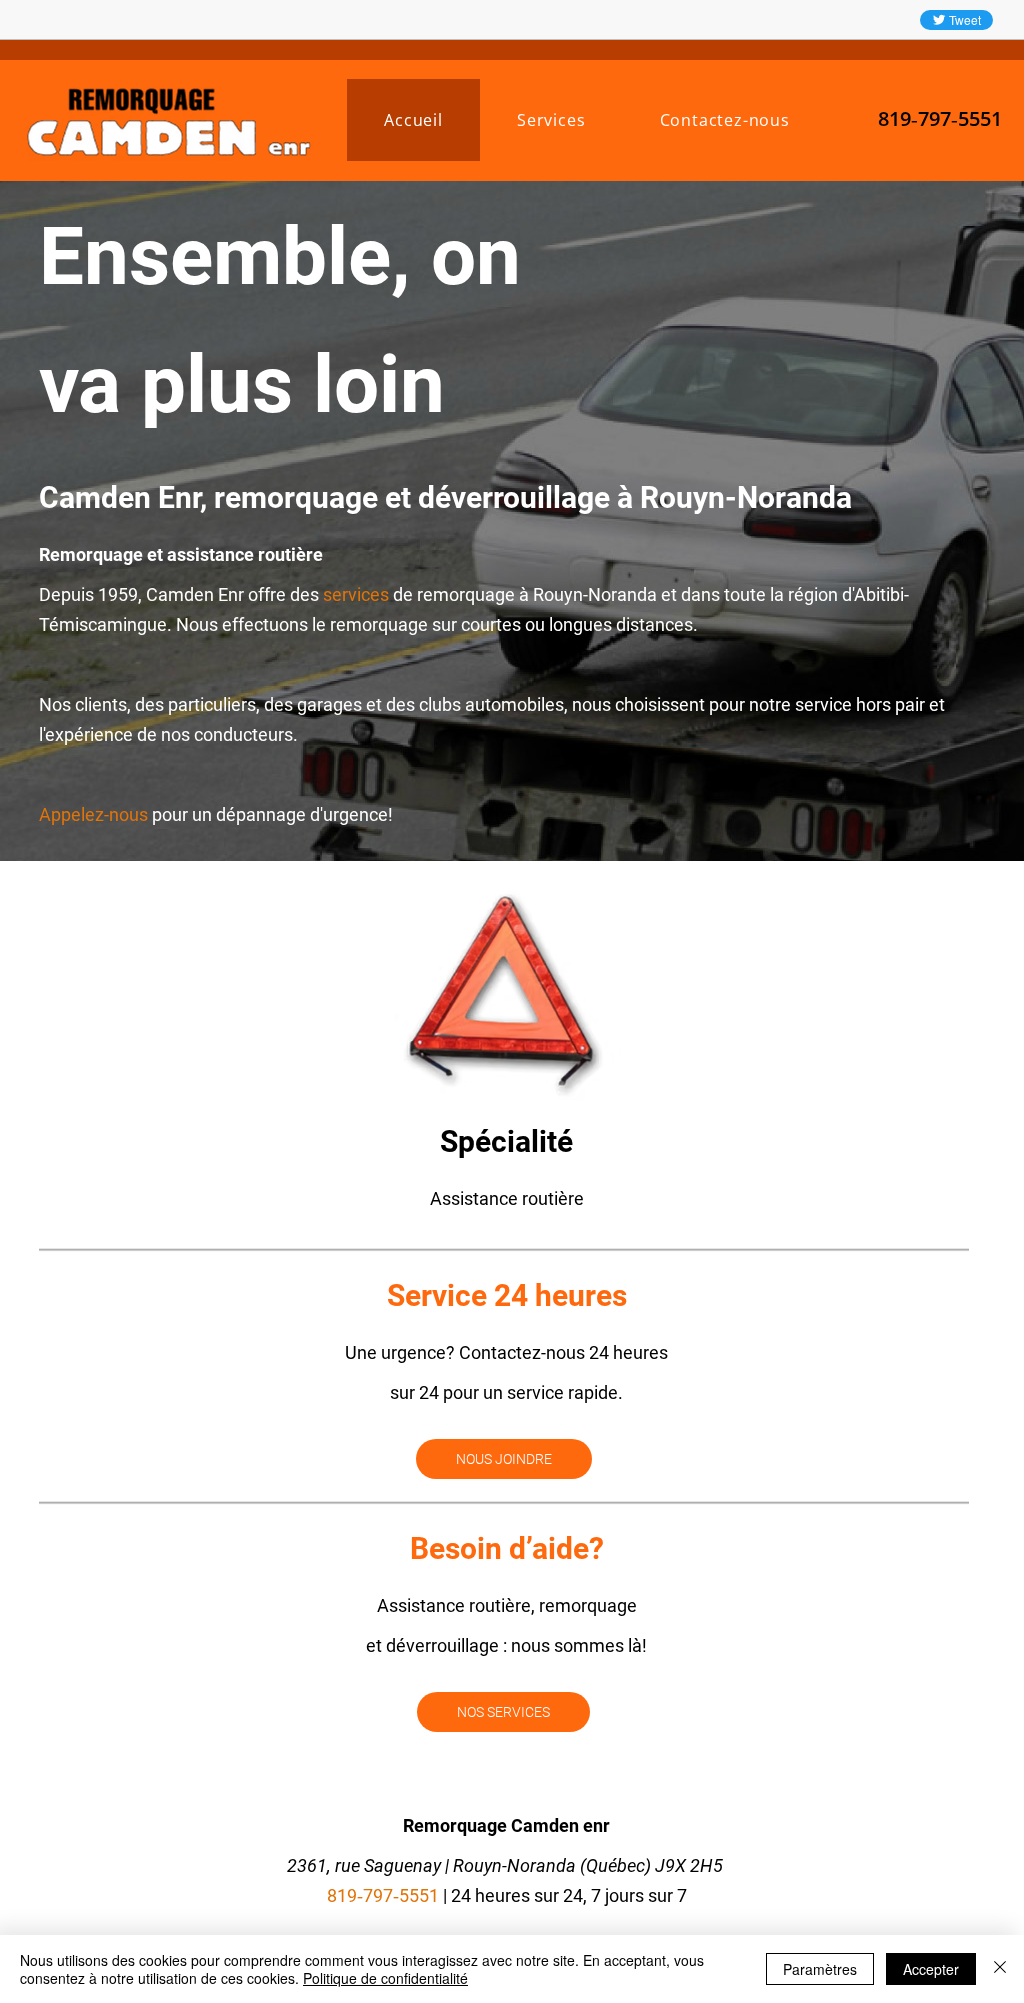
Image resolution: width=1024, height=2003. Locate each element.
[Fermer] (1000, 1969)
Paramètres (820, 1969)
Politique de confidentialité (385, 1978)
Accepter (931, 1969)
